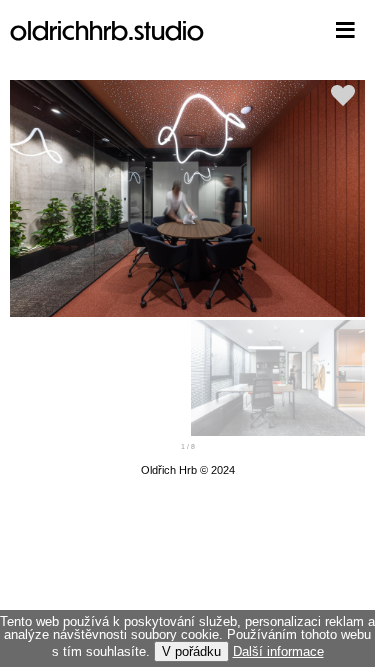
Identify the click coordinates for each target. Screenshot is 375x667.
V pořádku (191, 651)
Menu (315, 30)
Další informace (278, 651)
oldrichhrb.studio (107, 29)
